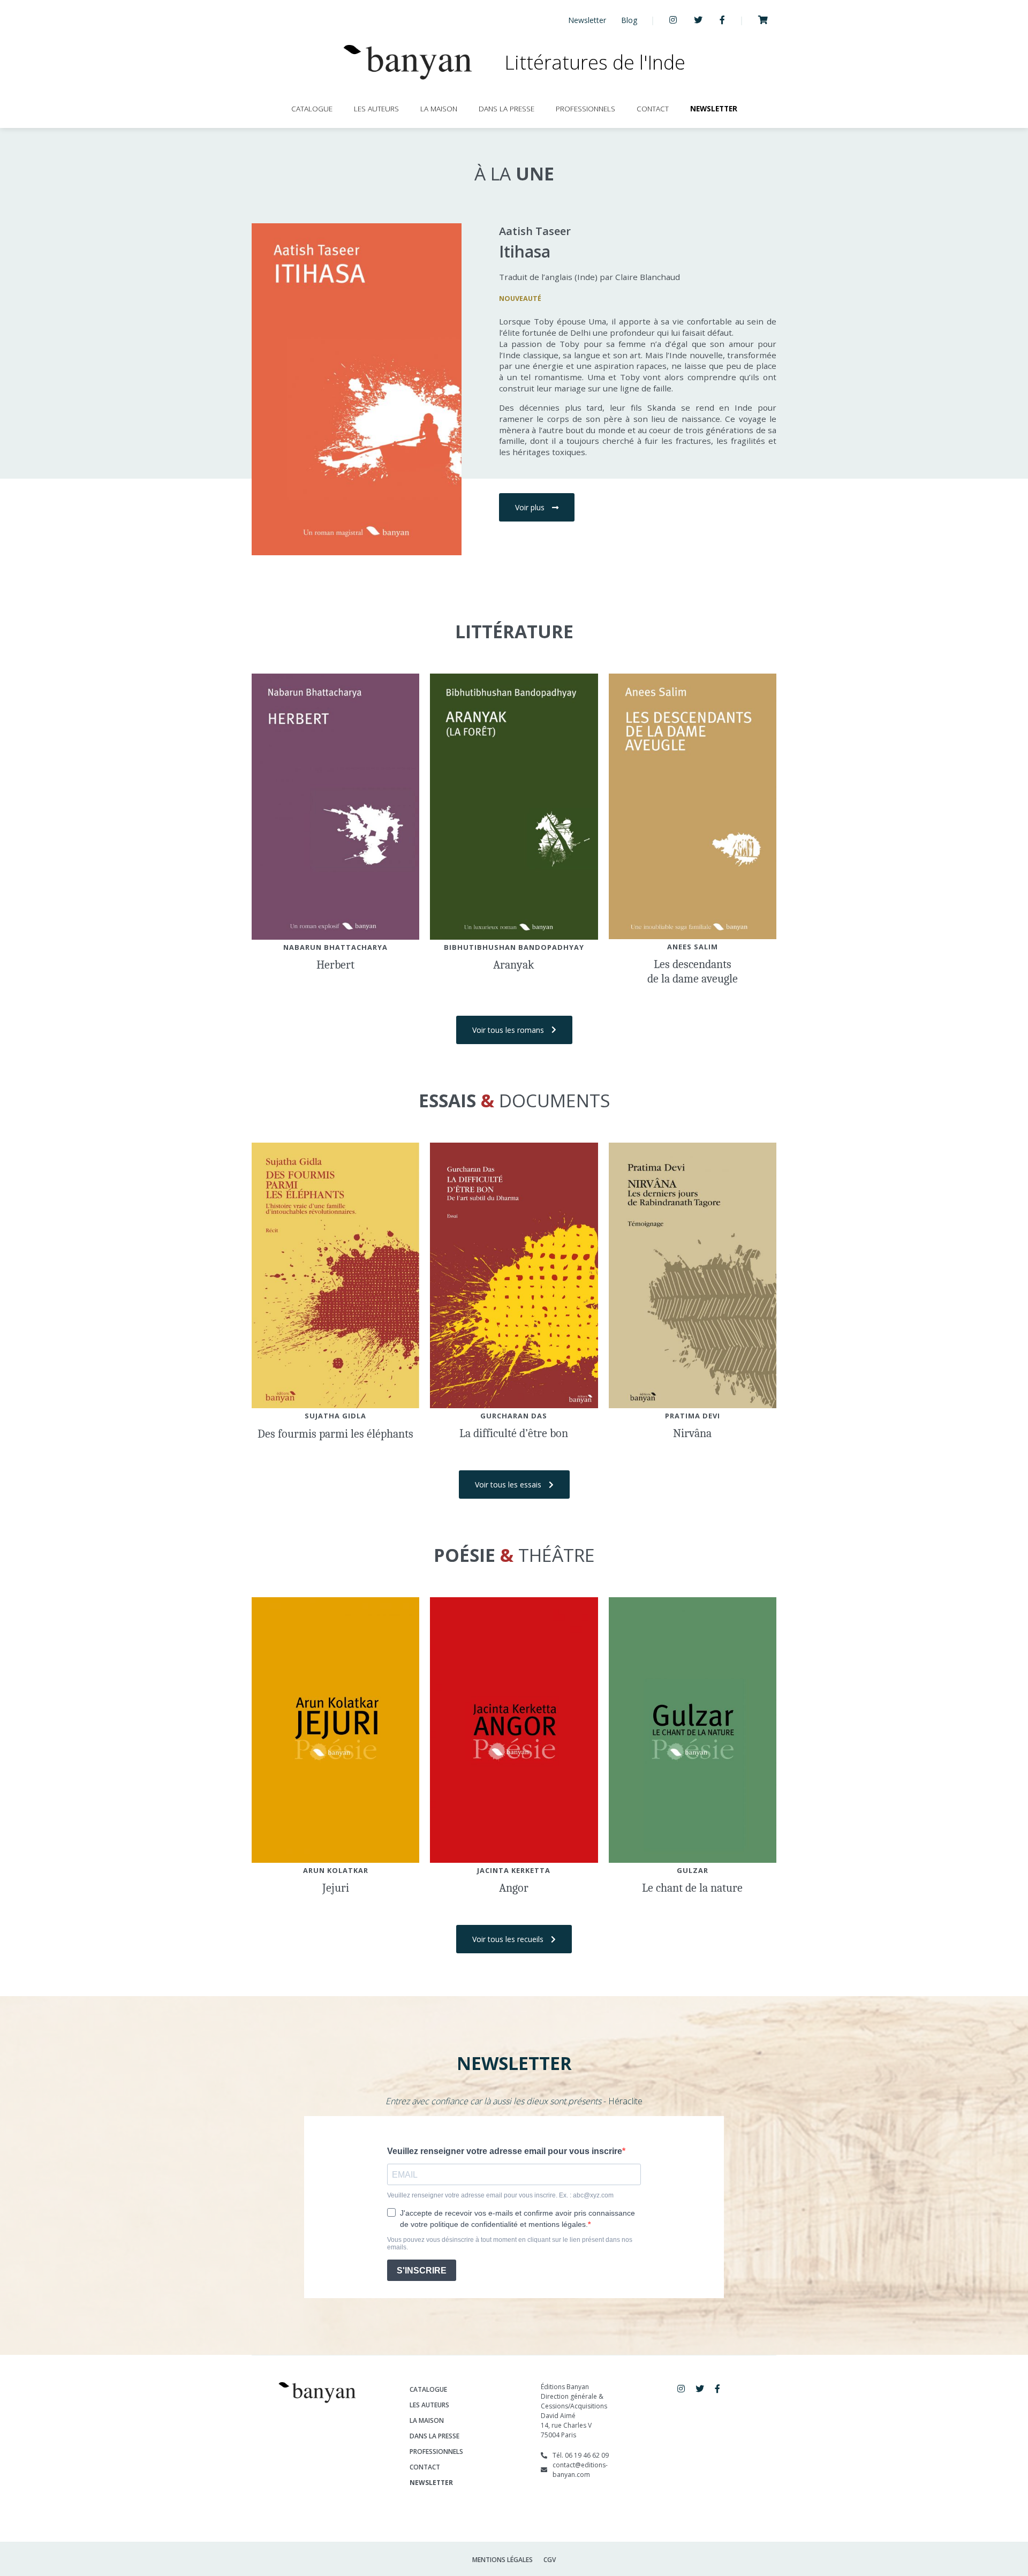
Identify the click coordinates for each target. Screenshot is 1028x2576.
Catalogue (312, 108)
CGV (550, 2560)
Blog (629, 20)
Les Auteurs (376, 108)
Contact (653, 108)
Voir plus (530, 507)
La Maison (439, 108)
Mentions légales (502, 2560)
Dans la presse (507, 108)
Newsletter (587, 20)
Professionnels (585, 108)
